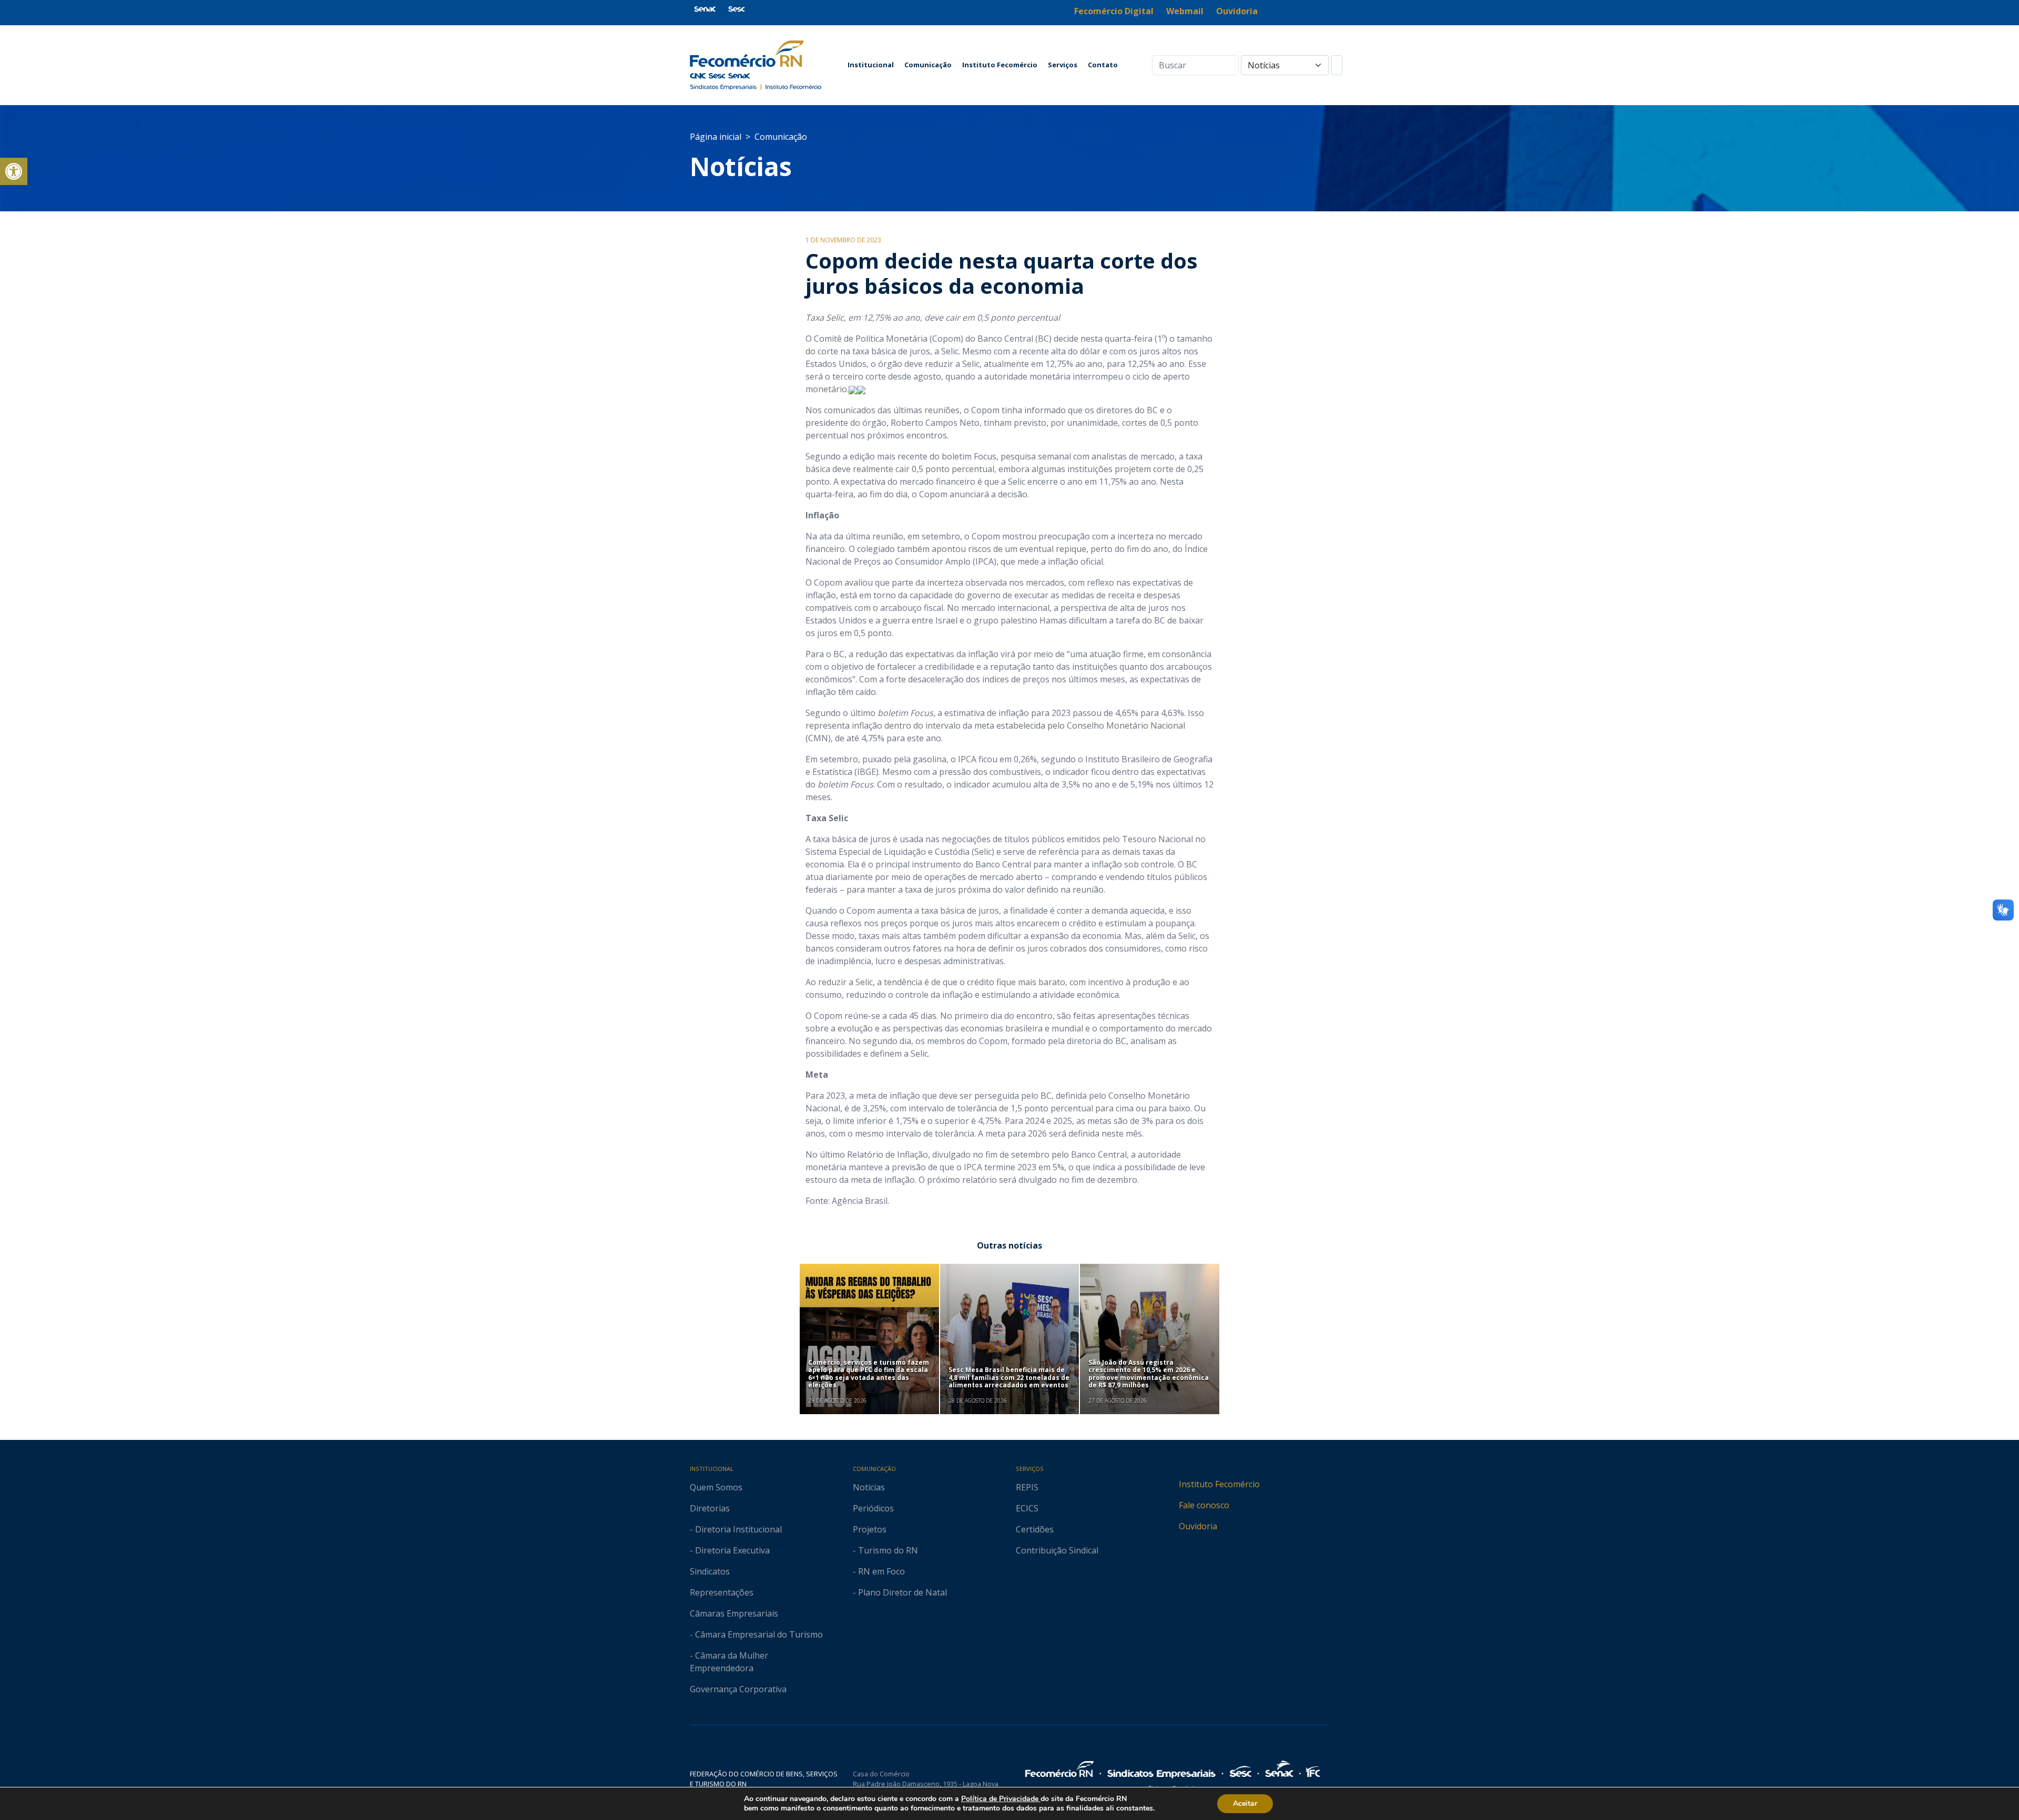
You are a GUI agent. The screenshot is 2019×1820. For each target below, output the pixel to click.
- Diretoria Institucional (736, 1529)
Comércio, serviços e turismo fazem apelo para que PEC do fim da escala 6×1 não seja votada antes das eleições (869, 1374)
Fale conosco (1204, 1505)
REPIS (1027, 1487)
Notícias (741, 166)
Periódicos (873, 1508)
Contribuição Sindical (1057, 1550)
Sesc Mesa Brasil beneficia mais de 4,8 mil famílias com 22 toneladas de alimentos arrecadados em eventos (1009, 1377)
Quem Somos (716, 1487)
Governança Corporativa (738, 1689)
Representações (722, 1592)
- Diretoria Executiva (730, 1550)
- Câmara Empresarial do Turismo (756, 1634)
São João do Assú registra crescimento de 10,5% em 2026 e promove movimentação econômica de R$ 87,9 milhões (1149, 1374)
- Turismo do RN (885, 1550)
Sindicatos (710, 1571)
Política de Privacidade (1001, 1799)
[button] (14, 171)
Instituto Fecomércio (1000, 65)
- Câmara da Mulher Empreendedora (729, 1662)
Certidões (1035, 1529)
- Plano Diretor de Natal (900, 1592)
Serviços (1063, 65)
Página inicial (716, 137)
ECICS (1027, 1508)
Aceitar (1245, 1803)
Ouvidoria (1198, 1526)
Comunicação (928, 65)
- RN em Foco (879, 1571)
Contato (1103, 65)
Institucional (871, 65)
